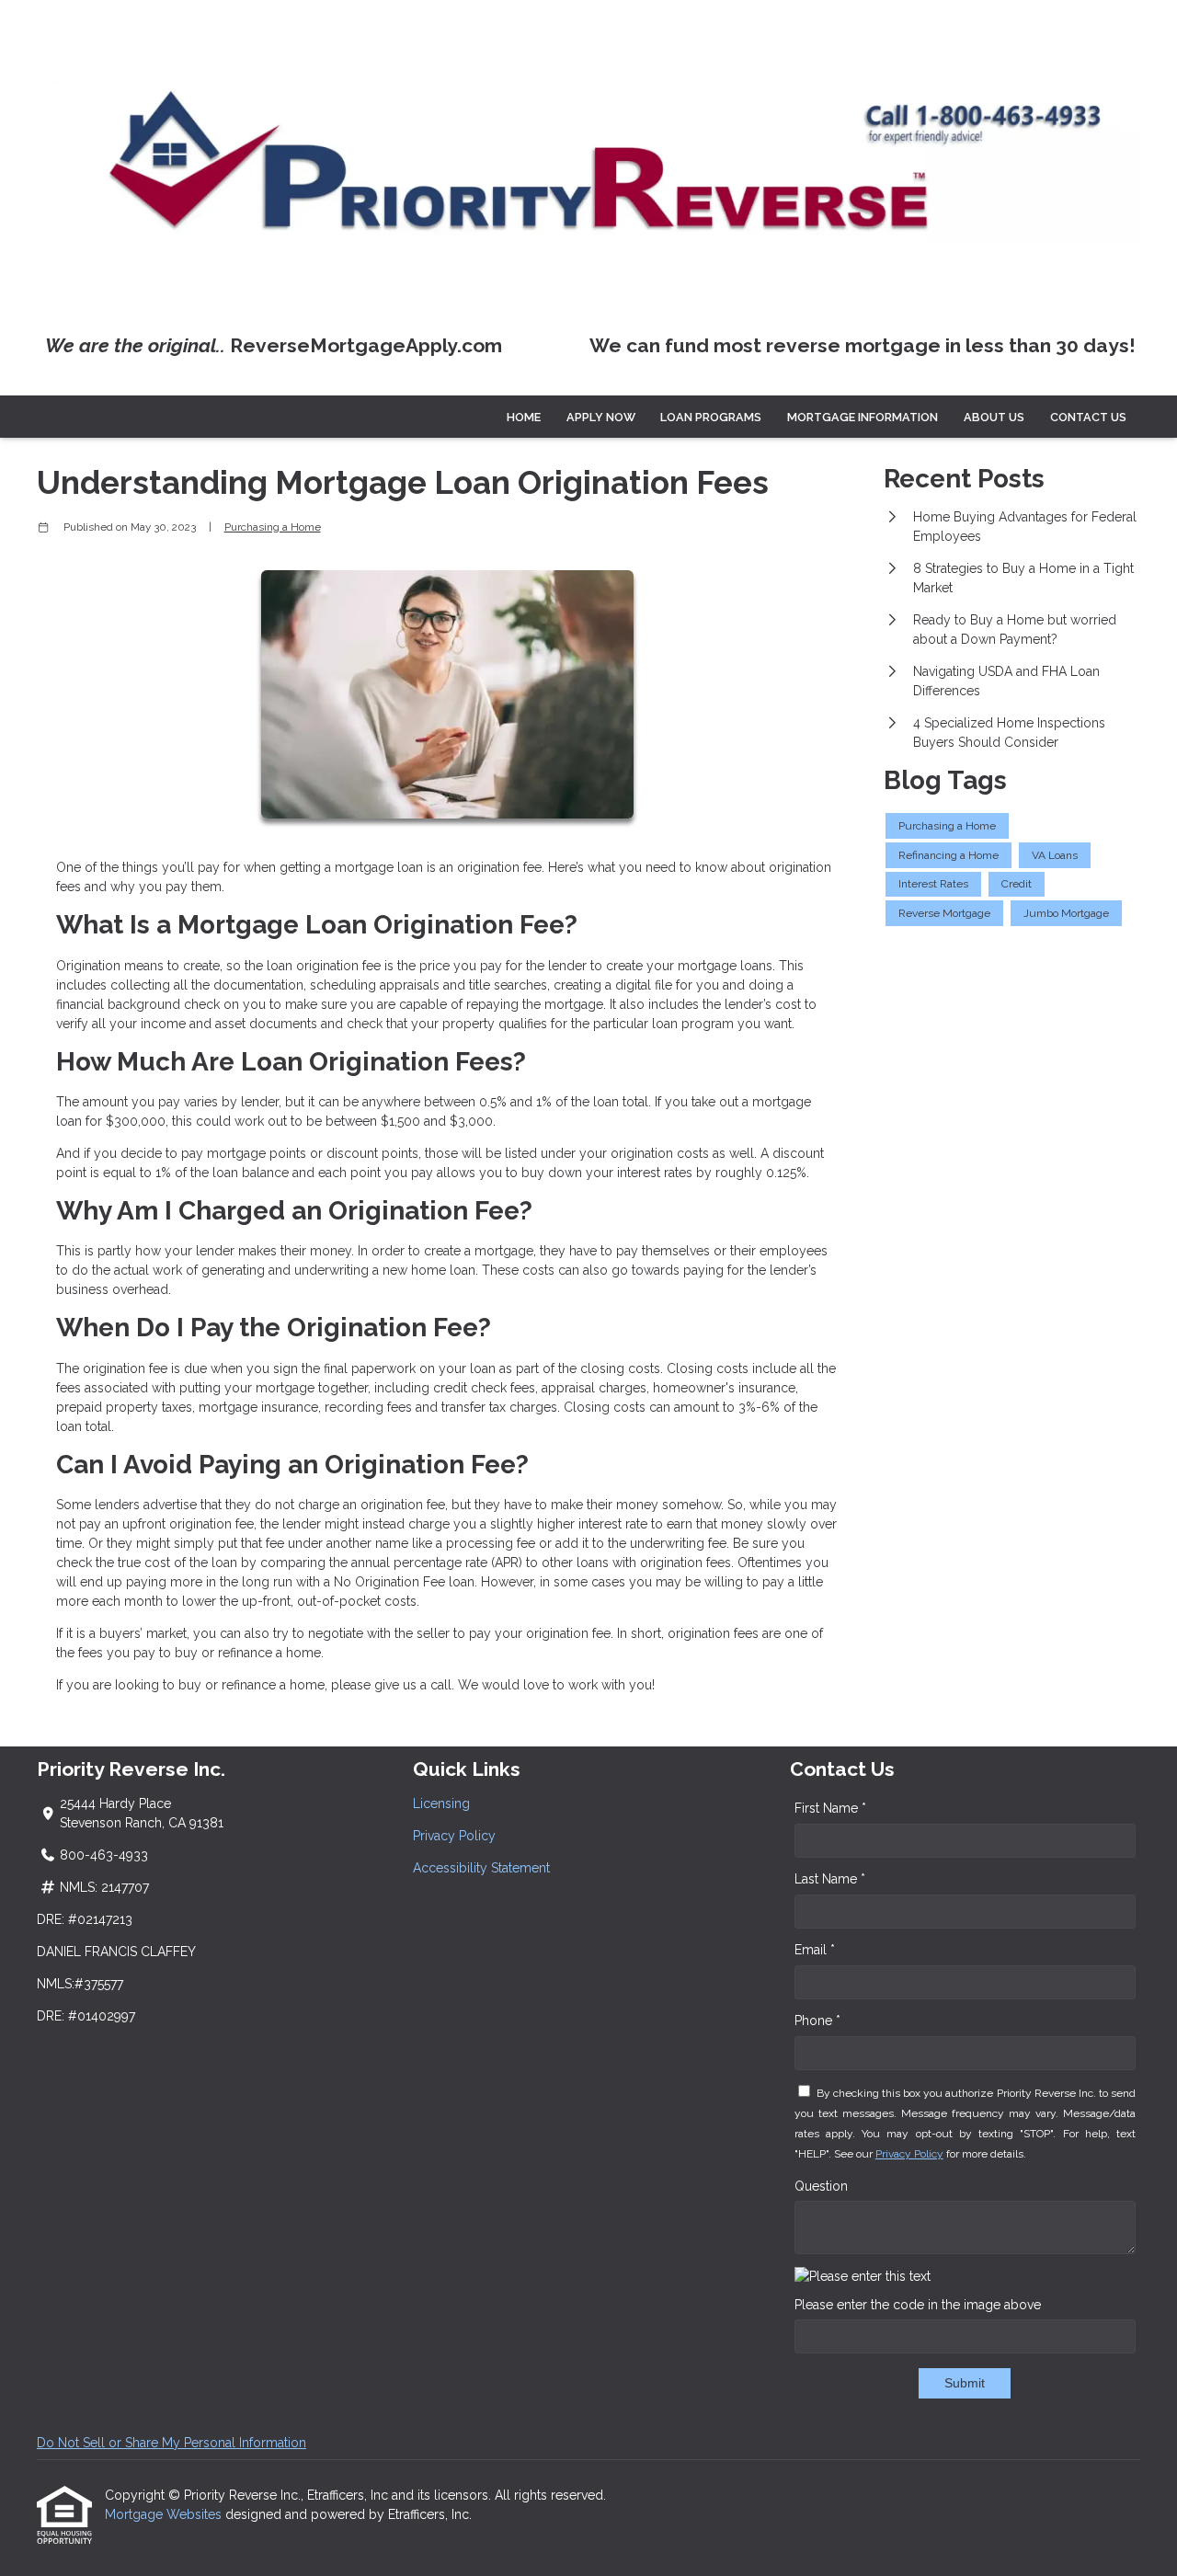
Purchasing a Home (273, 527)
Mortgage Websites (165, 2514)
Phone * (817, 2021)
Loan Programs (711, 417)
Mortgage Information (863, 417)
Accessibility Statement (481, 1868)
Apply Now (601, 417)
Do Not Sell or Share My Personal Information (171, 2443)
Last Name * (830, 1879)
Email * (815, 1950)
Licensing (441, 1803)
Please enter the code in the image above (918, 2305)
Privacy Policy (454, 1836)
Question (821, 2186)
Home (524, 417)
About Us (994, 417)
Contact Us (1088, 417)
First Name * (830, 1808)
